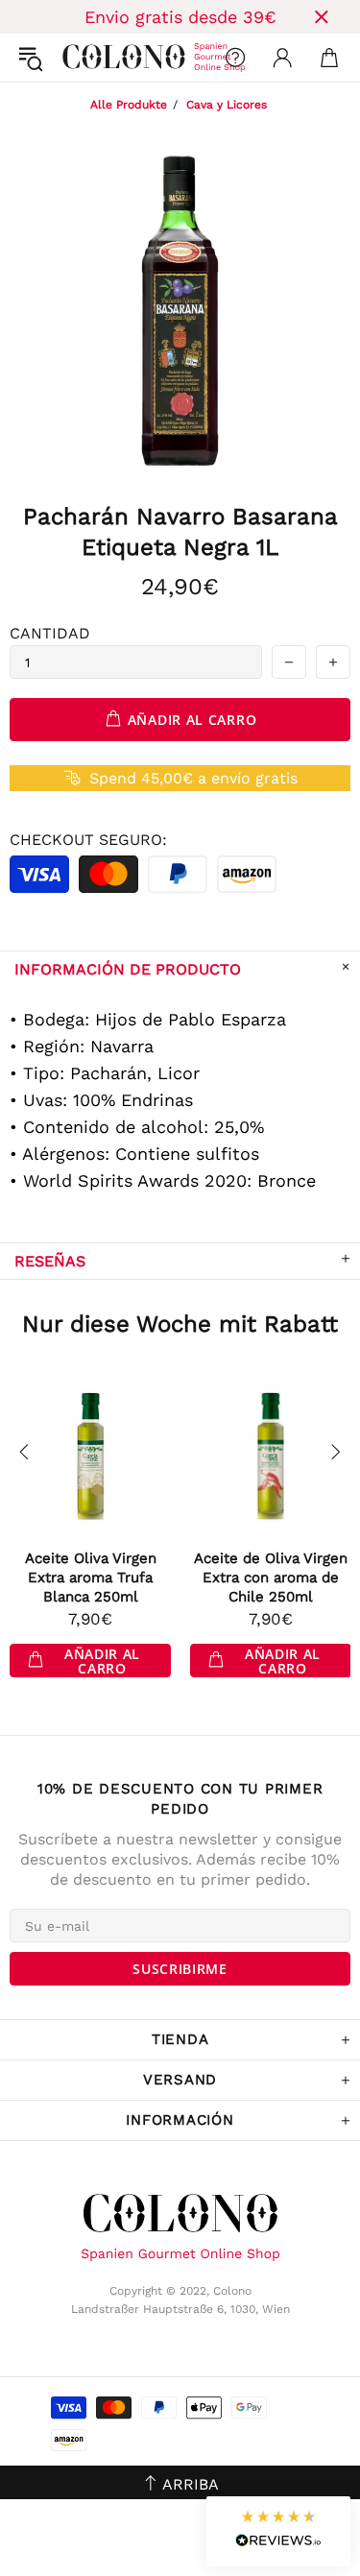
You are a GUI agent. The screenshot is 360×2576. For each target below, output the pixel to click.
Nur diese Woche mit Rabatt (180, 1324)
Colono (78, 58)
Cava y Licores (227, 105)
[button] (278, 2531)
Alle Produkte (129, 105)
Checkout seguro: (88, 840)
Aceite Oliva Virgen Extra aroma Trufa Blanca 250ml (91, 1577)
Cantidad (50, 633)
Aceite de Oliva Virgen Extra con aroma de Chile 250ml (271, 1577)
